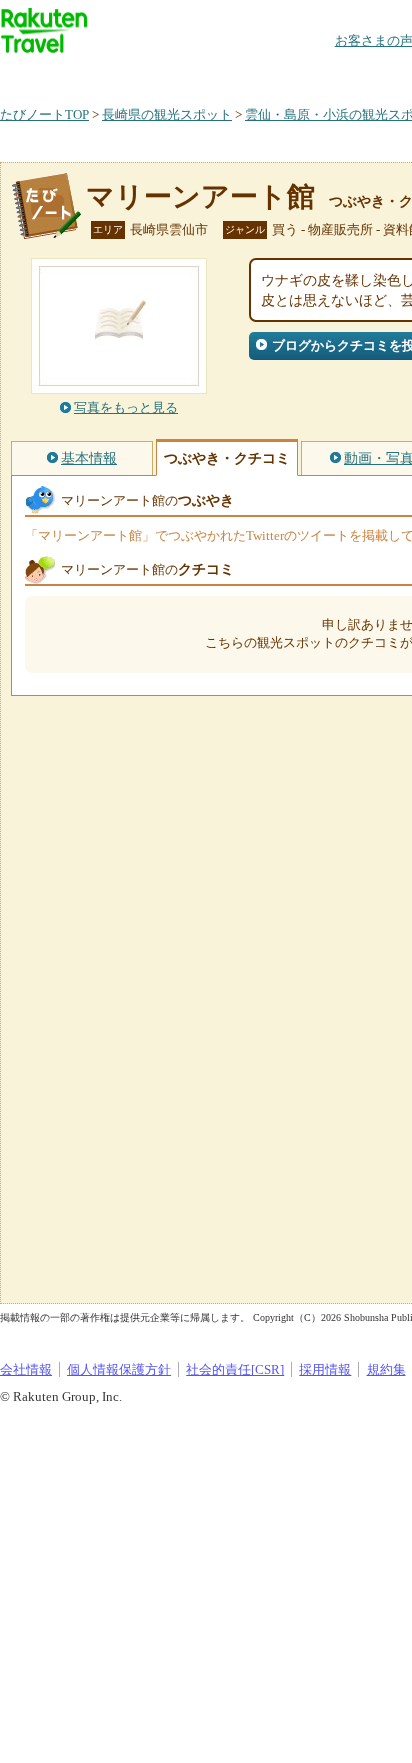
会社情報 (26, 1369)
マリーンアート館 (200, 196)
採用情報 (325, 1369)
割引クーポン (316, 74)
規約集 (386, 1369)
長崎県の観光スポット (167, 114)
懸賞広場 (234, 74)
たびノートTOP (44, 114)
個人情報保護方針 (119, 1369)
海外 (152, 74)
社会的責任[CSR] (235, 1369)
